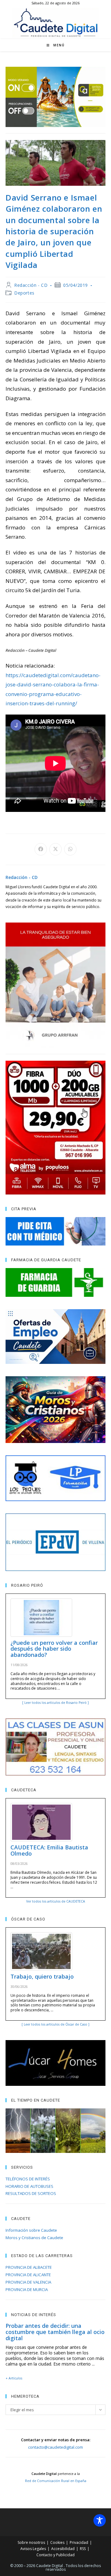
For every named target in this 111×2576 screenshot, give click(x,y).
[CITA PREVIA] (55, 1231)
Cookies (57, 2542)
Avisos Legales (33, 2549)
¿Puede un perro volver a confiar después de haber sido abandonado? (54, 1649)
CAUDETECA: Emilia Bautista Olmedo (49, 1850)
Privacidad (79, 2542)
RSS (83, 2549)
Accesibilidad (63, 2549)
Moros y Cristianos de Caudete (34, 2238)
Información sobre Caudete (31, 2230)
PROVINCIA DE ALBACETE (29, 2267)
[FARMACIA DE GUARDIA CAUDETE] (55, 1282)
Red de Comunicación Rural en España (56, 2481)
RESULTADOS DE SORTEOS (31, 2193)
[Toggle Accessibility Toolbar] (100, 2520)
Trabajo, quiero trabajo (42, 1976)
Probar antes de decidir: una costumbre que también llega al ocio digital (55, 2332)
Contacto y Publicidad (55, 2555)
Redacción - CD (31, 285)
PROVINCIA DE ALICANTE (28, 2275)
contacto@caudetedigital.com (55, 2447)
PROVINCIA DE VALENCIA (28, 2282)
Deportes (24, 293)
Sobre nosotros (31, 2542)
